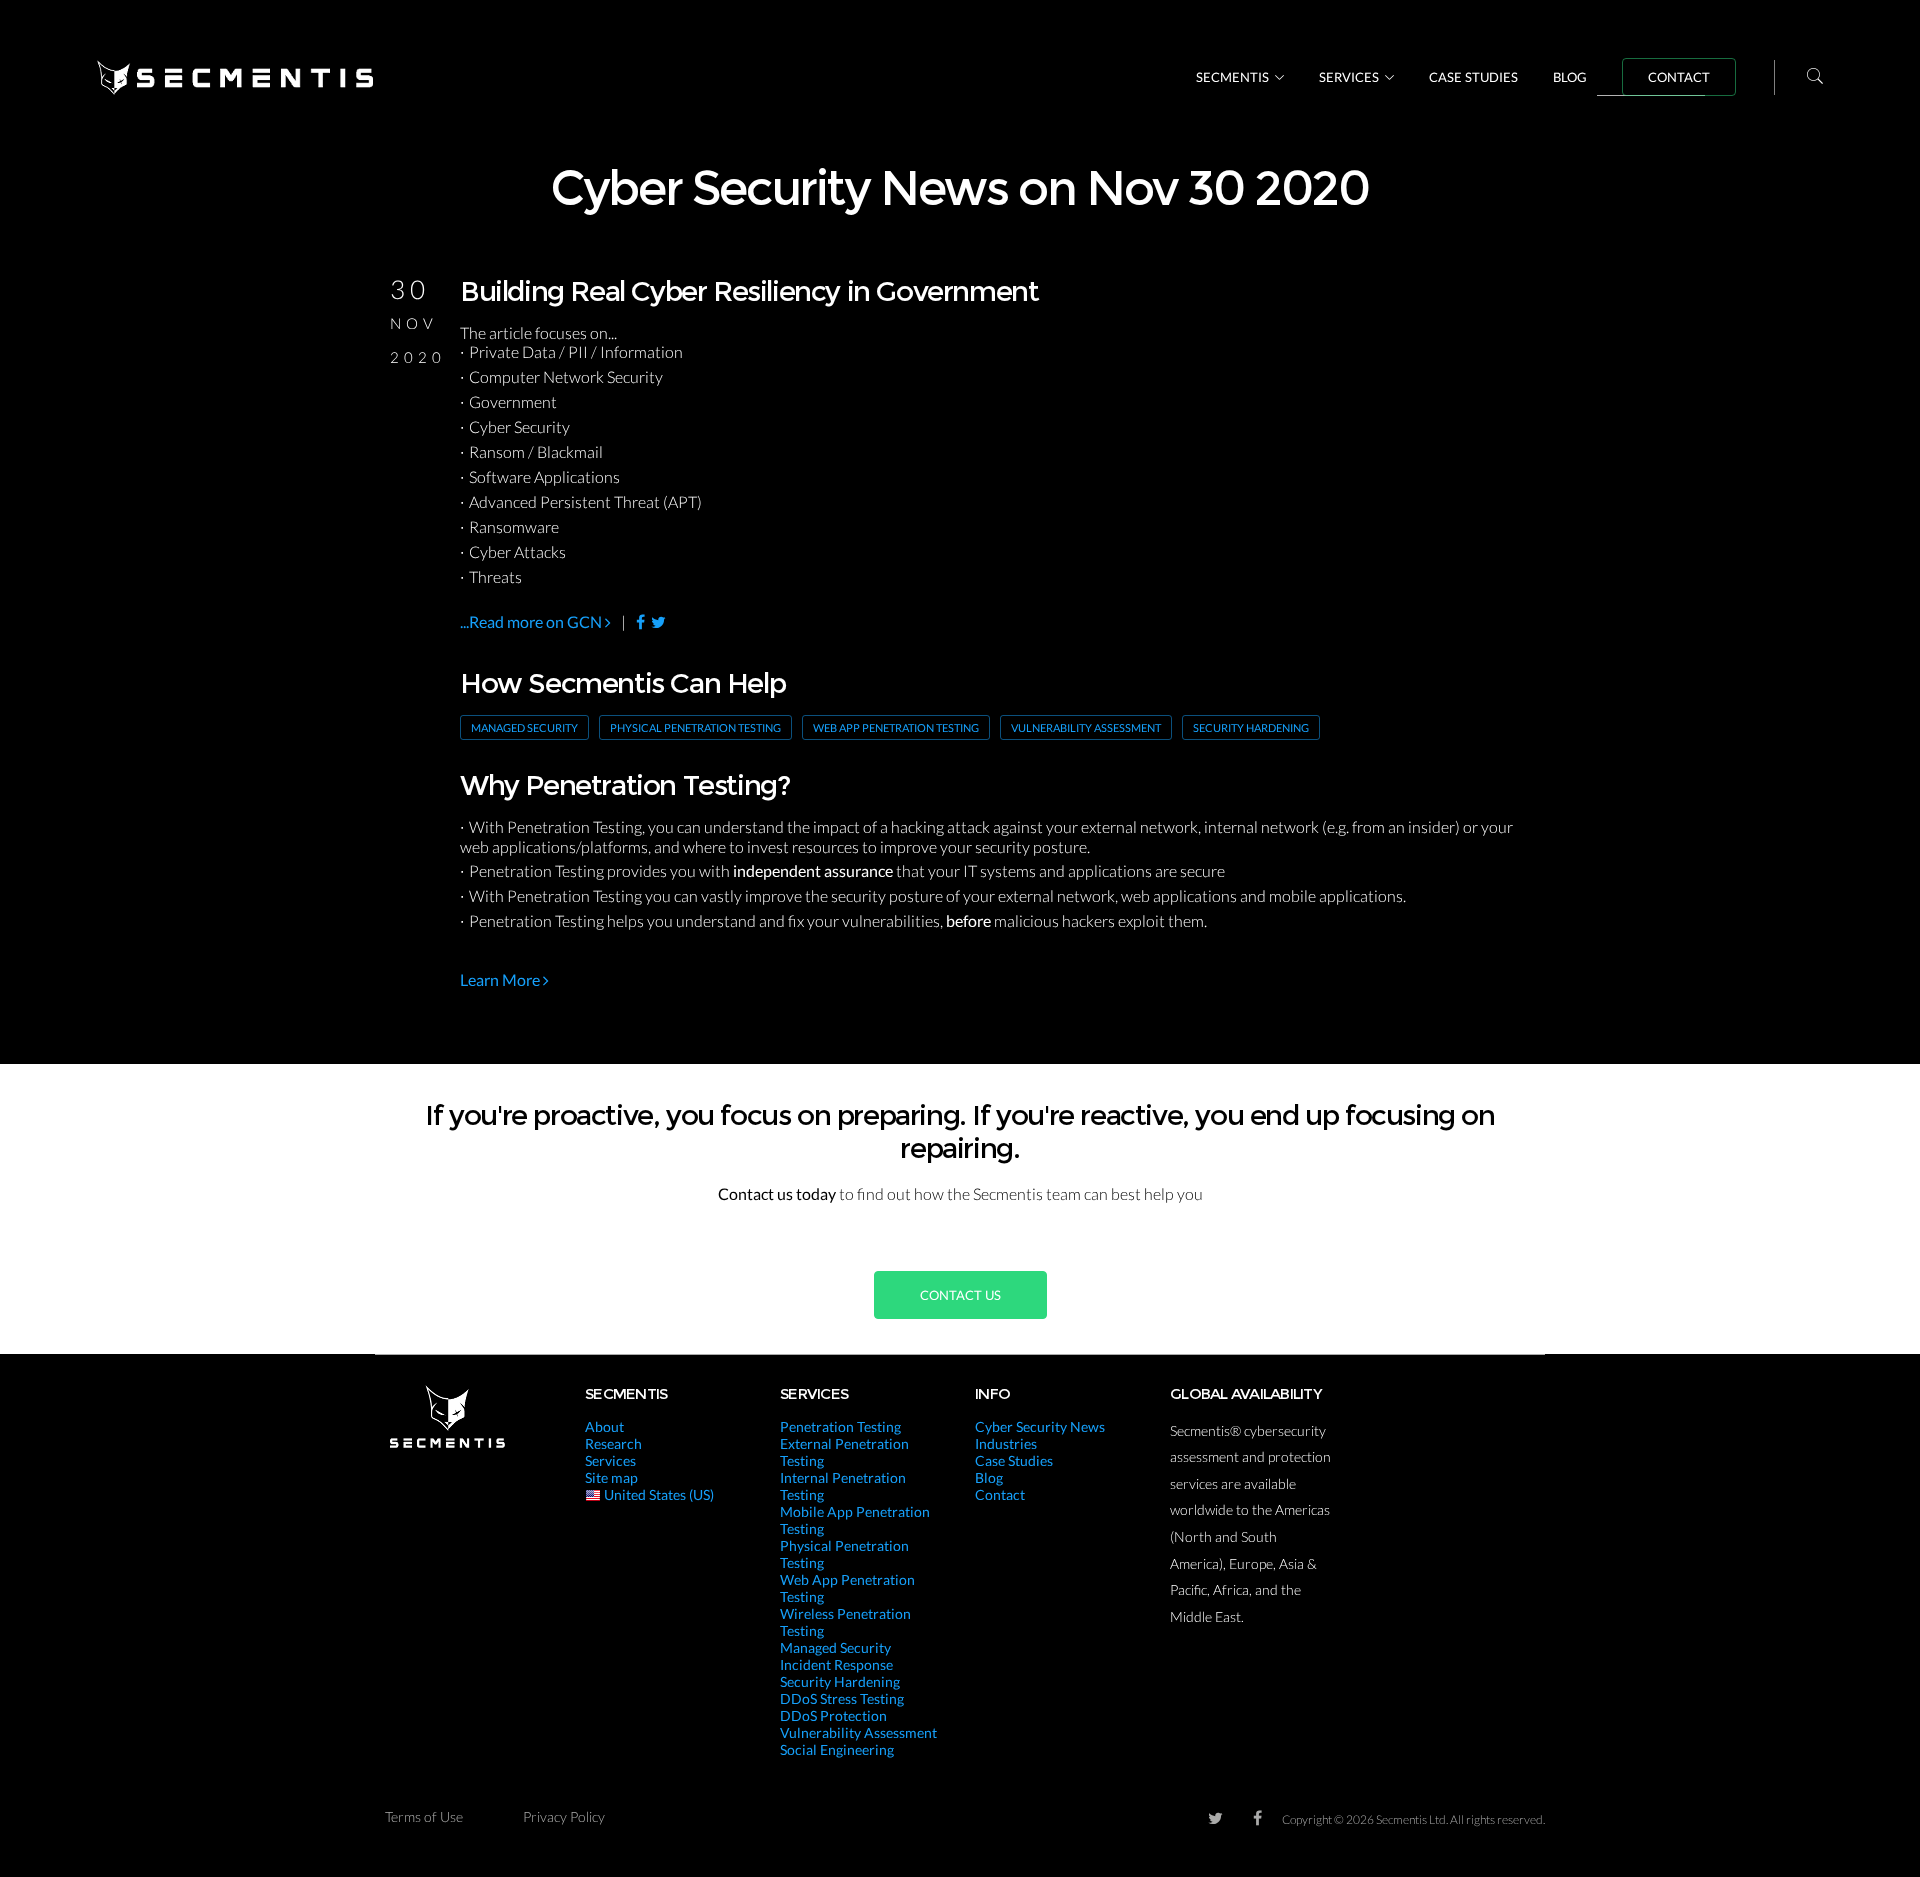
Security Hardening (1251, 727)
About (604, 1426)
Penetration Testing (840, 1426)
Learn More (501, 979)
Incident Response (836, 1664)
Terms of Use (424, 1816)
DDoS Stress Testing (842, 1698)
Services (1349, 77)
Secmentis (1232, 77)
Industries (1006, 1443)
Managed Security (524, 727)
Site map (611, 1477)
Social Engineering (837, 1749)
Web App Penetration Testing (896, 727)
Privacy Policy (564, 1816)
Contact (1679, 77)
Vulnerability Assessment (1086, 727)
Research (613, 1443)
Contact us (960, 1295)
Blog (1570, 77)
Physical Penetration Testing (695, 727)
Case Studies (1473, 77)
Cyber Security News (1040, 1426)
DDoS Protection (833, 1715)
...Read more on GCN (532, 621)
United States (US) (657, 1494)
